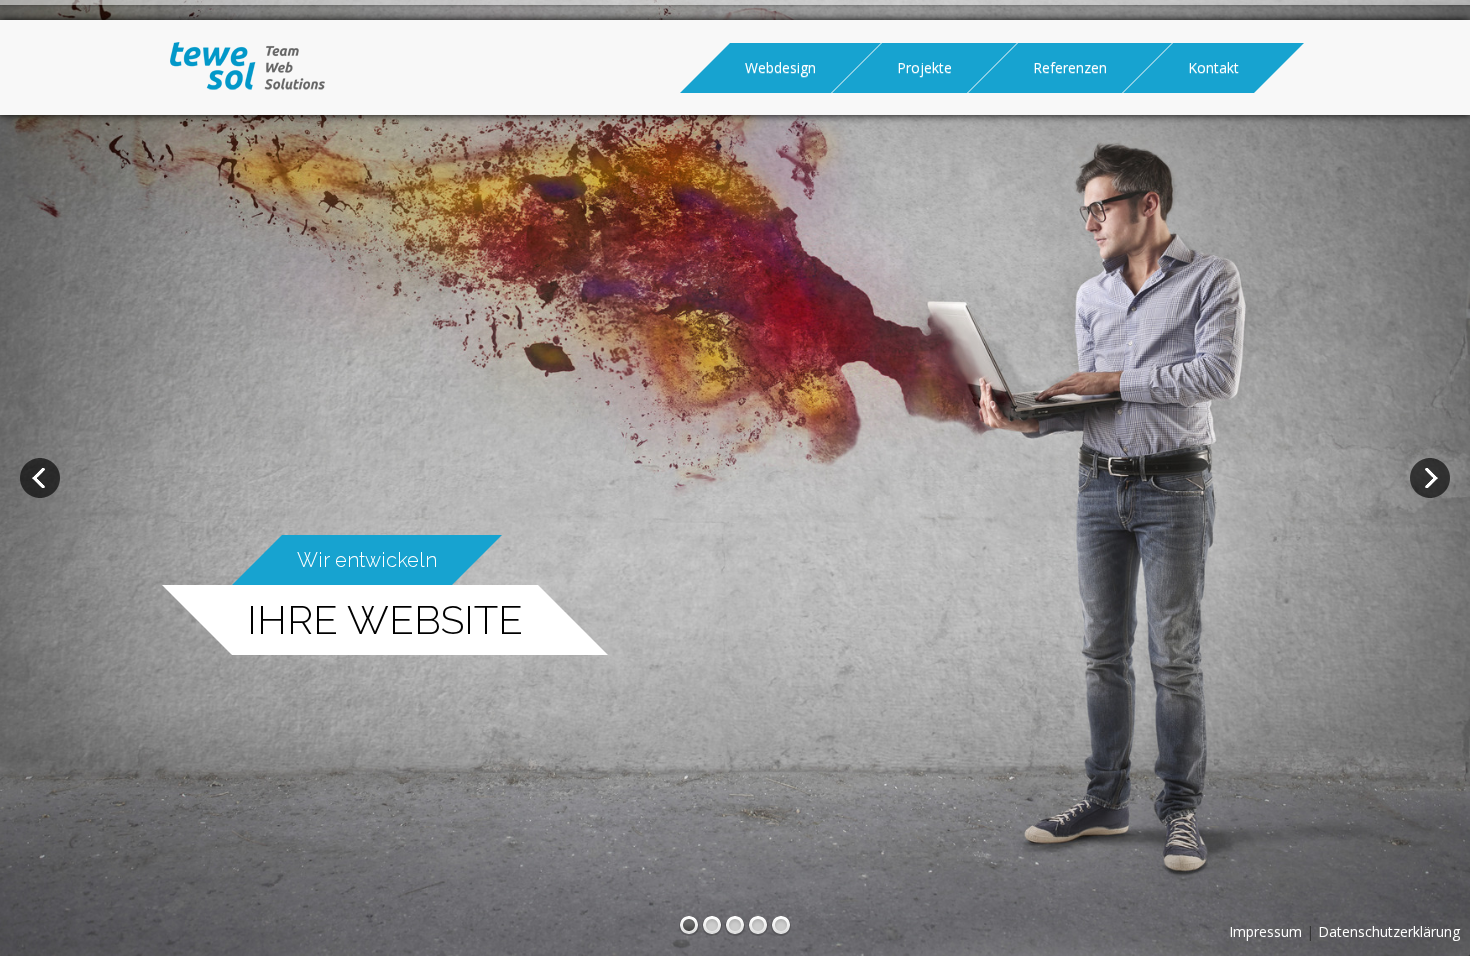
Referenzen (1070, 67)
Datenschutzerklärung (1389, 931)
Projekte (924, 67)
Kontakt (1213, 67)
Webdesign (780, 67)
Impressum (1265, 931)
